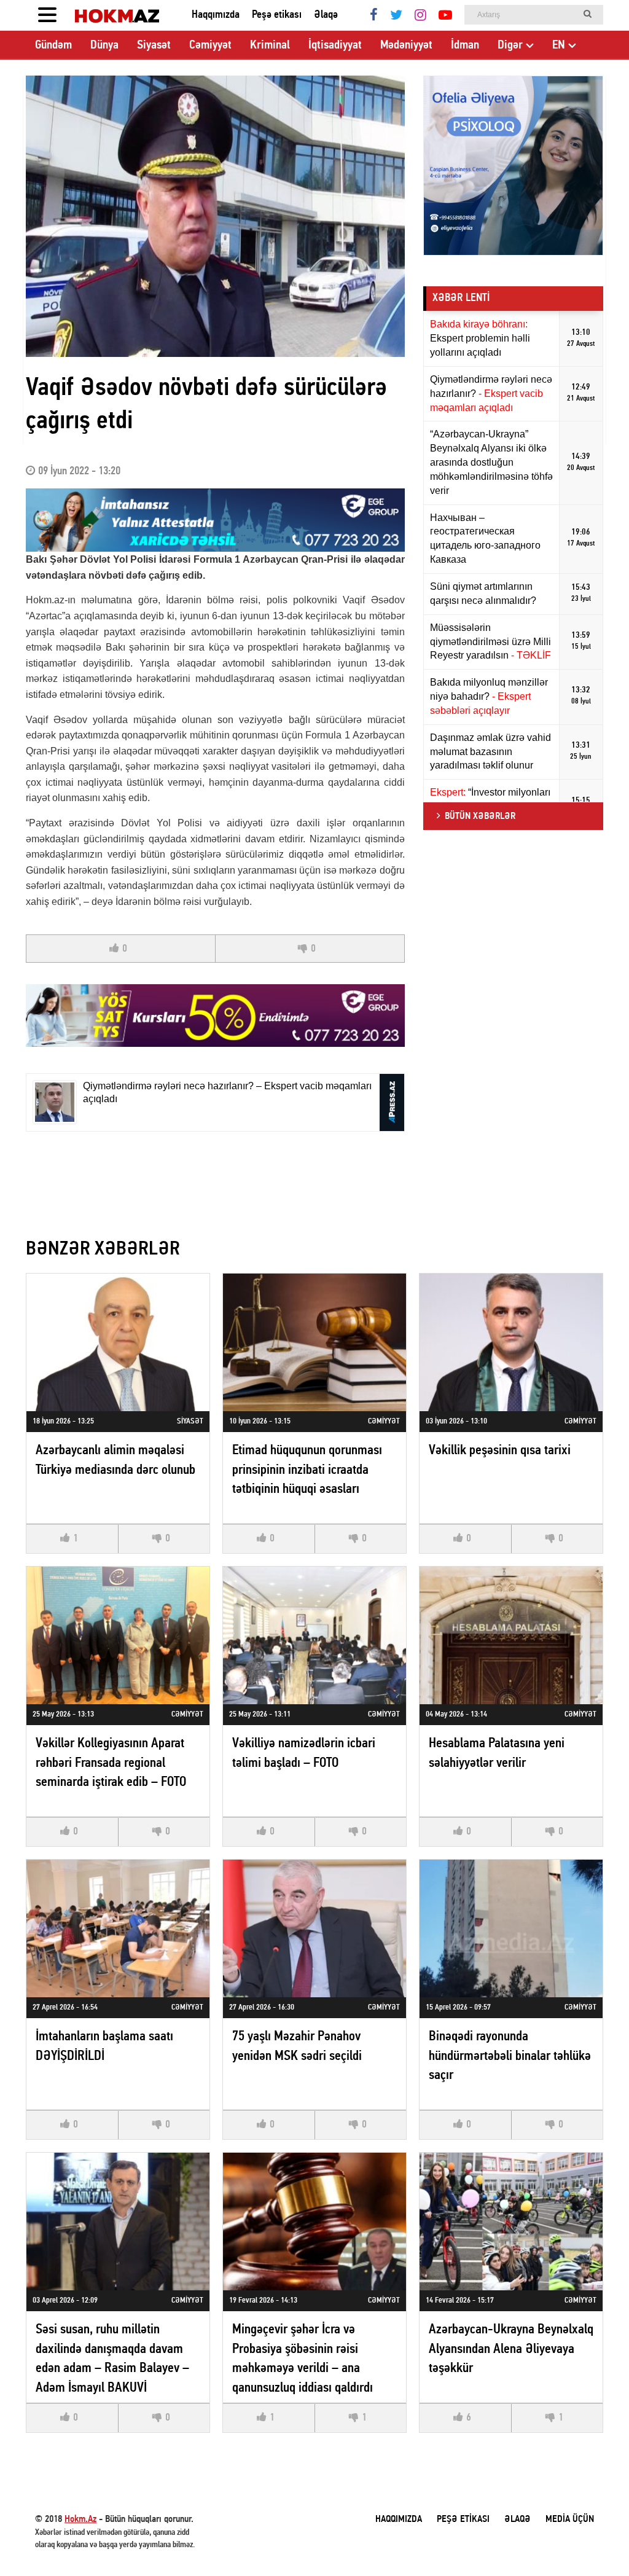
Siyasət (154, 45)
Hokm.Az (80, 2519)
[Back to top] (595, 2542)
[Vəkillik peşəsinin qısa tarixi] (511, 1342)
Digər (510, 45)
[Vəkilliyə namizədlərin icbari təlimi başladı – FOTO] (314, 1635)
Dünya (104, 45)
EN (559, 45)
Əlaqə (326, 15)
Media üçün (570, 2519)
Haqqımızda (216, 15)
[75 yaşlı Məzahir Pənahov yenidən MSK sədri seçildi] (314, 1928)
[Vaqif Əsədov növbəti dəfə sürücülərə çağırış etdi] (215, 216)
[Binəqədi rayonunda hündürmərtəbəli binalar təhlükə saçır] (511, 1928)
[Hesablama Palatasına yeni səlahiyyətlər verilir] (511, 1635)
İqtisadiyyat (335, 45)
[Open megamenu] (47, 15)
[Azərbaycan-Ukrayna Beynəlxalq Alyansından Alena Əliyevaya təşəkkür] (511, 2221)
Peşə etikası (277, 15)
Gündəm (53, 45)
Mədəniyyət (406, 45)
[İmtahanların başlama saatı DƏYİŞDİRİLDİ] (118, 1928)
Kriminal (270, 45)
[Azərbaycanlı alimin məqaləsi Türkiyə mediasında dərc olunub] (118, 1342)
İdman (465, 45)
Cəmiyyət (210, 45)
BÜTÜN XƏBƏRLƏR (480, 816)
